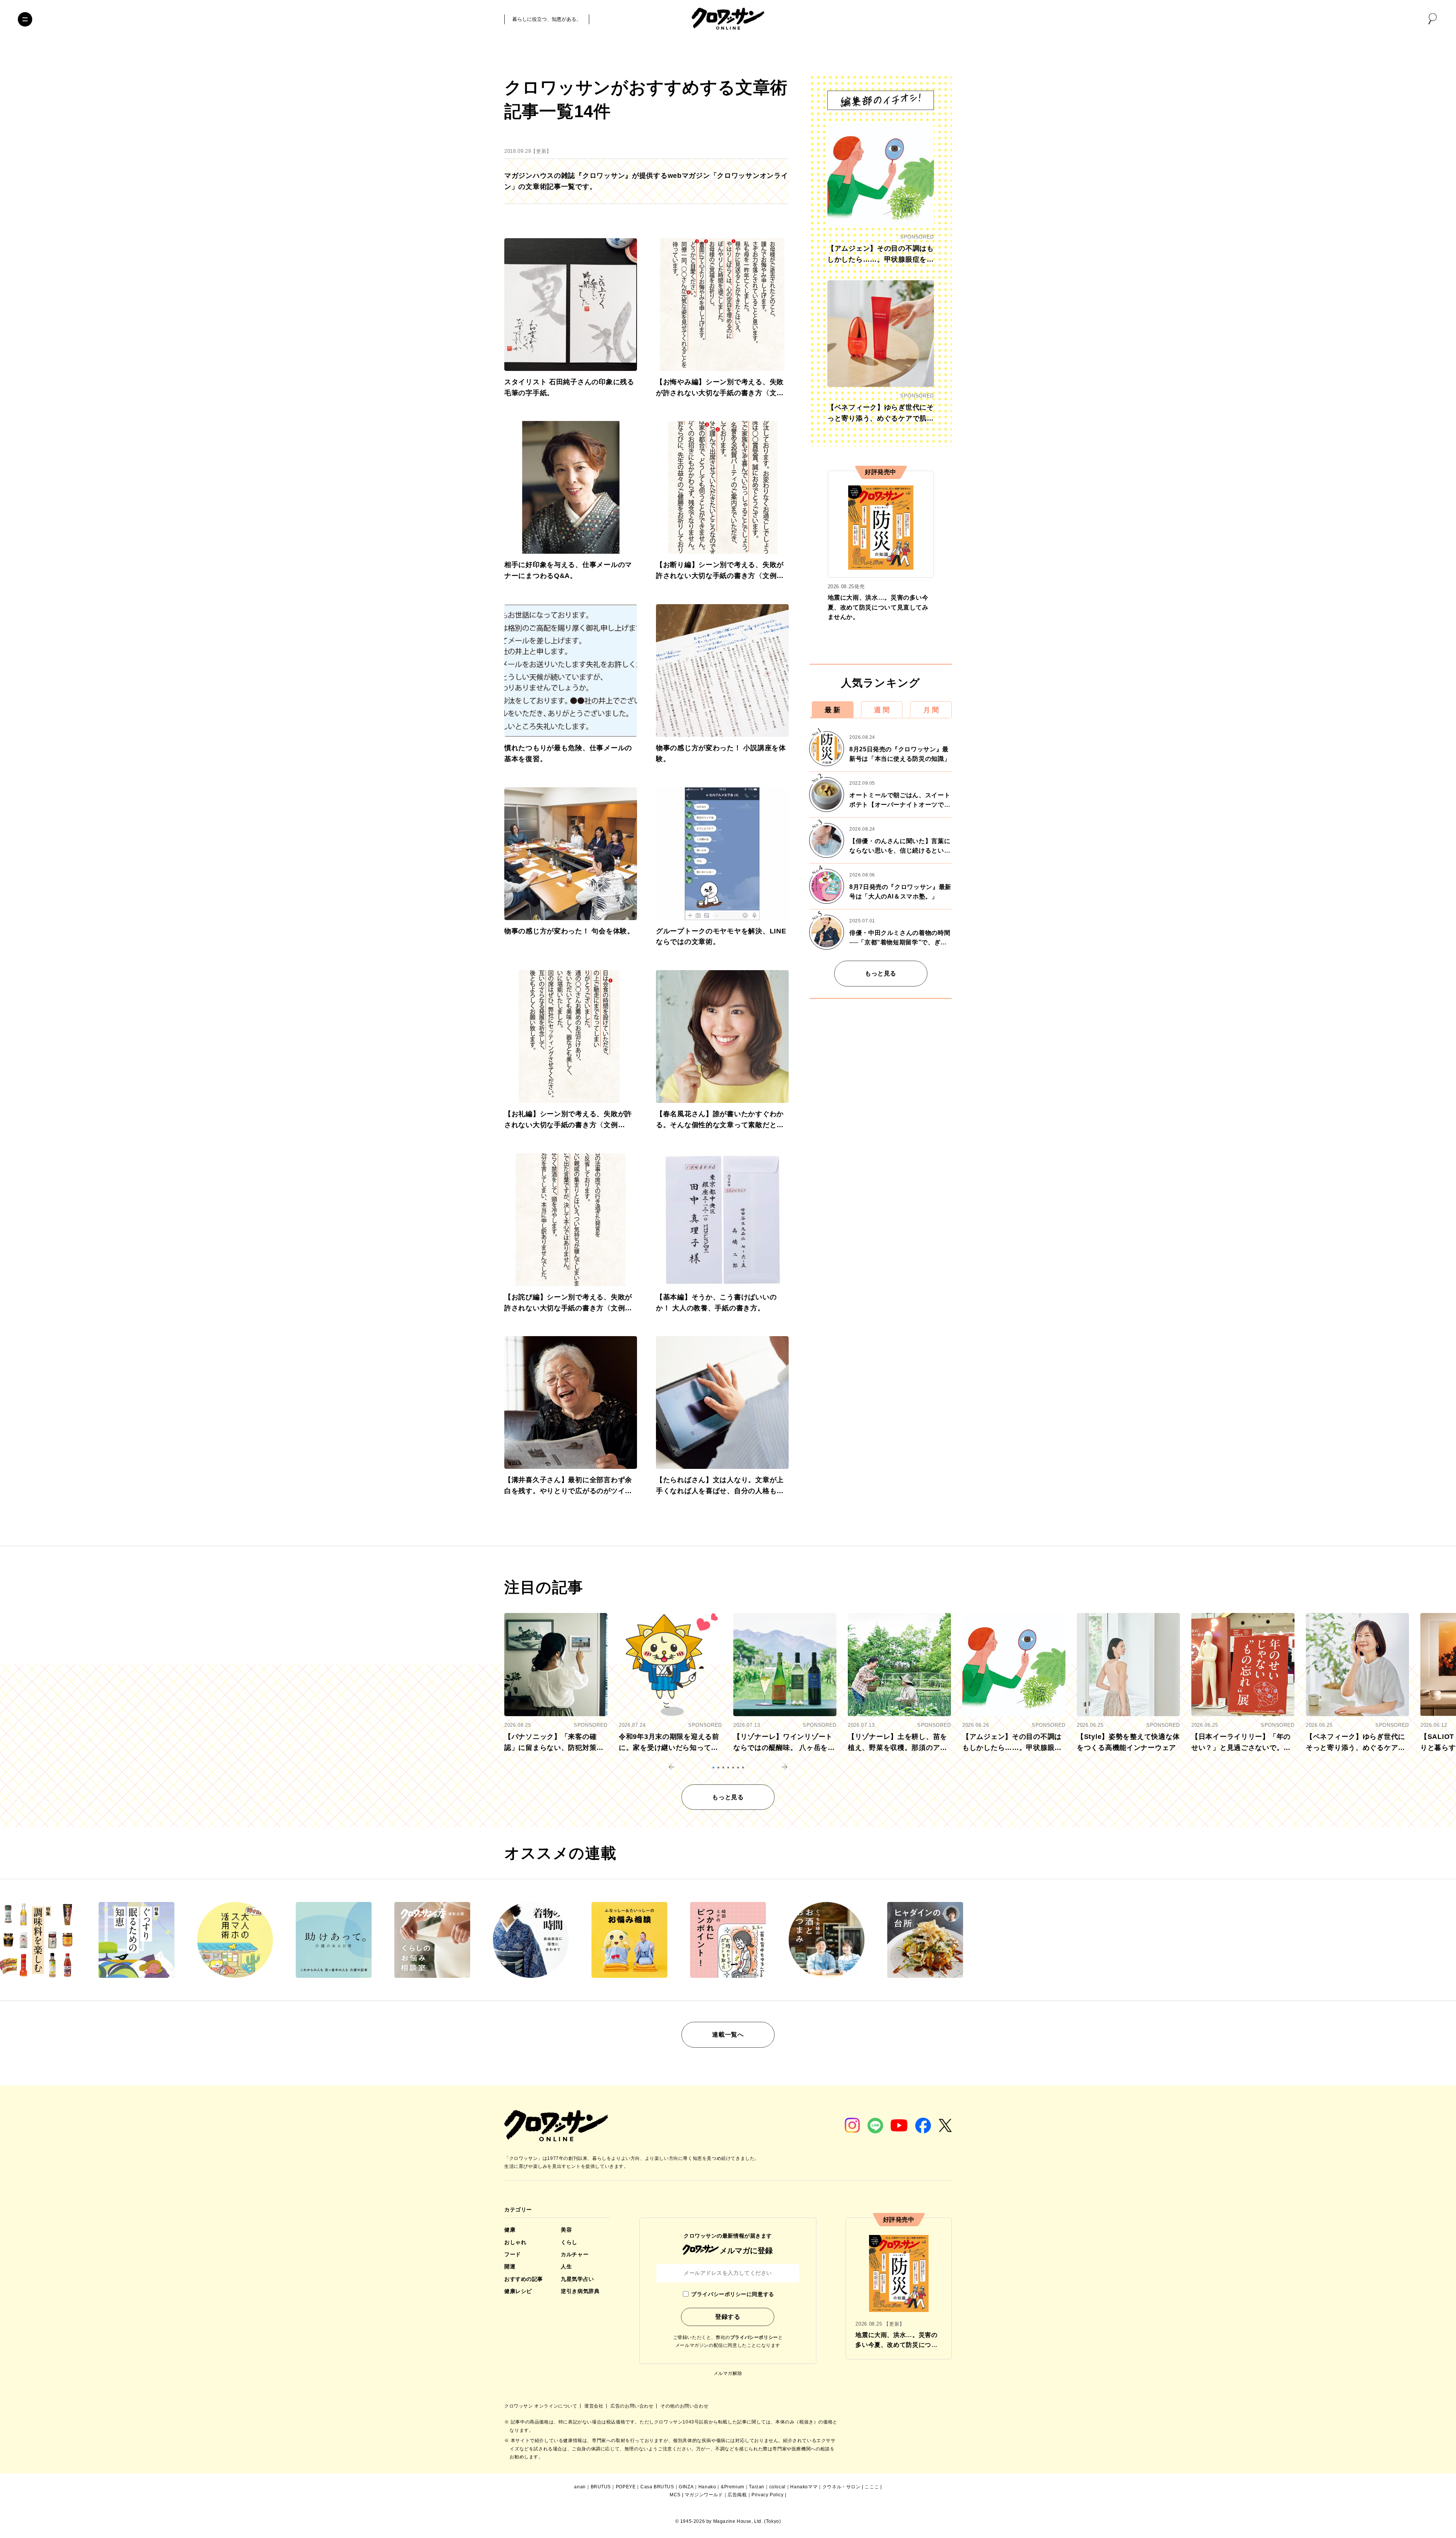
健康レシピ (518, 2291)
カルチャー (575, 2254)
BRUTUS (601, 2487)
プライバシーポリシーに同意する (733, 2294)
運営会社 (595, 2406)
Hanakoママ (804, 2487)
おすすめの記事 (524, 2279)
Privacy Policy (767, 2495)
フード (513, 2254)
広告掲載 (737, 2495)
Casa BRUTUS (657, 2487)
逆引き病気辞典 (580, 2291)
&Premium (733, 2487)
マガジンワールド (704, 2495)
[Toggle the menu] (25, 19)
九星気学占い (577, 2279)
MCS (675, 2495)
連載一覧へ (728, 2035)
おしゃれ (515, 2242)
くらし (569, 2242)
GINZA (686, 2487)
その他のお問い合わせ (684, 2406)
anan (580, 2487)
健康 (510, 2230)
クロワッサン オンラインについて (541, 2406)
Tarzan (757, 2487)
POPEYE (626, 2487)
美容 (566, 2230)
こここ (872, 2487)
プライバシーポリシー (754, 2337)
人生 (566, 2266)
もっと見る (881, 973)
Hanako (707, 2487)
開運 (510, 2266)
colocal (777, 2487)
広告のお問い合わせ (633, 2406)
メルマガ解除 (728, 2373)
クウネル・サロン (842, 2487)
